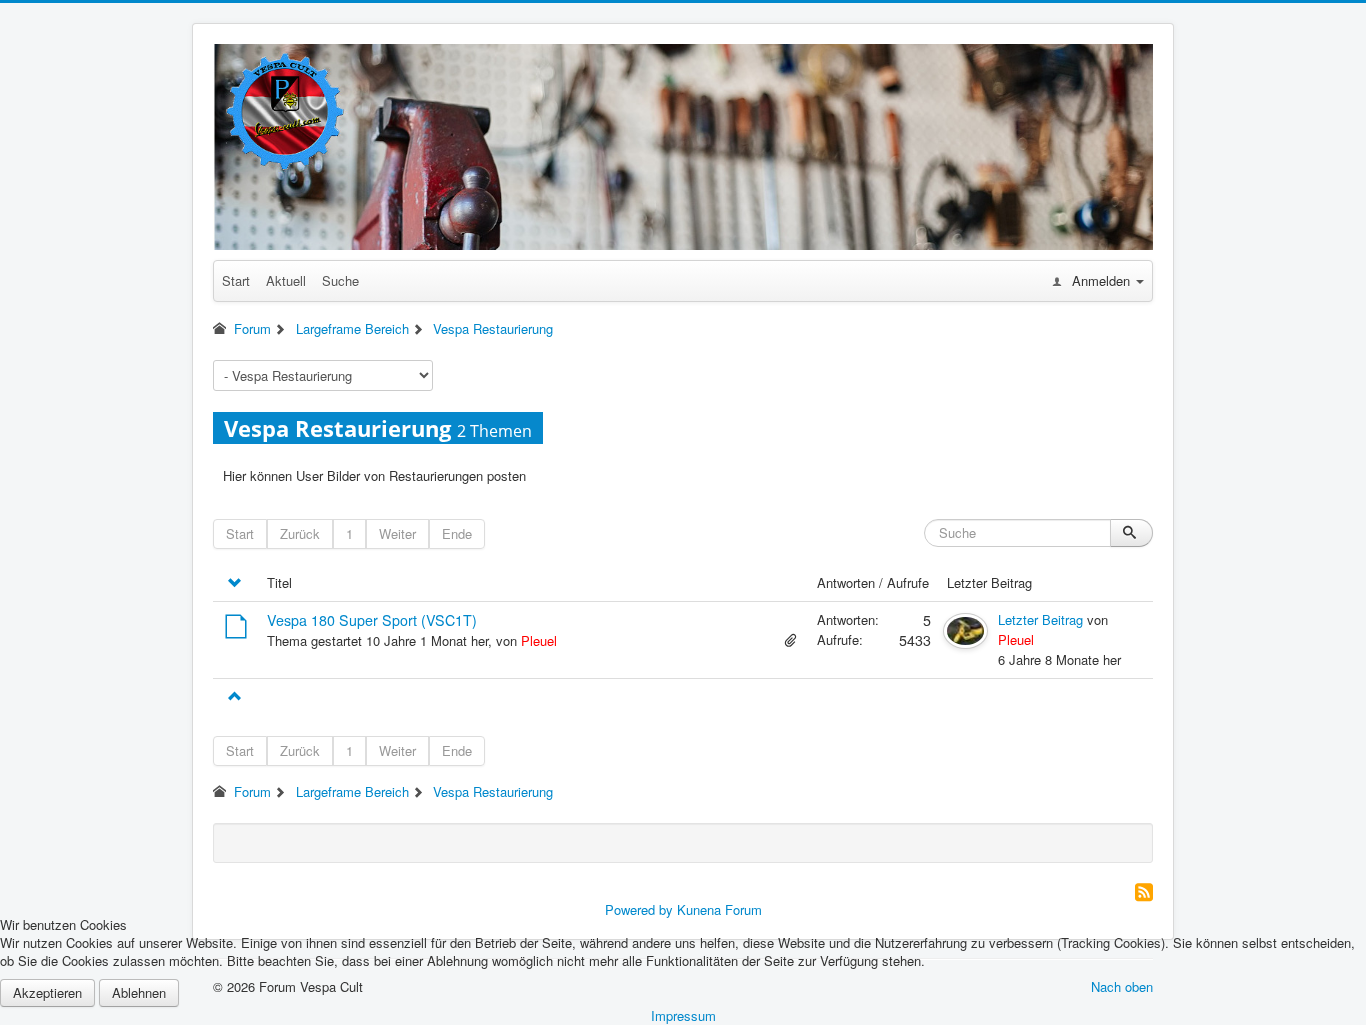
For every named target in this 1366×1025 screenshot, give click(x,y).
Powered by (639, 909)
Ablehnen (139, 992)
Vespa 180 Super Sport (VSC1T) (372, 620)
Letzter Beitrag (1040, 619)
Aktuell (286, 280)
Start (236, 280)
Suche (340, 280)
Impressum (683, 1015)
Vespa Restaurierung (337, 428)
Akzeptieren (47, 992)
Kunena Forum (719, 909)
